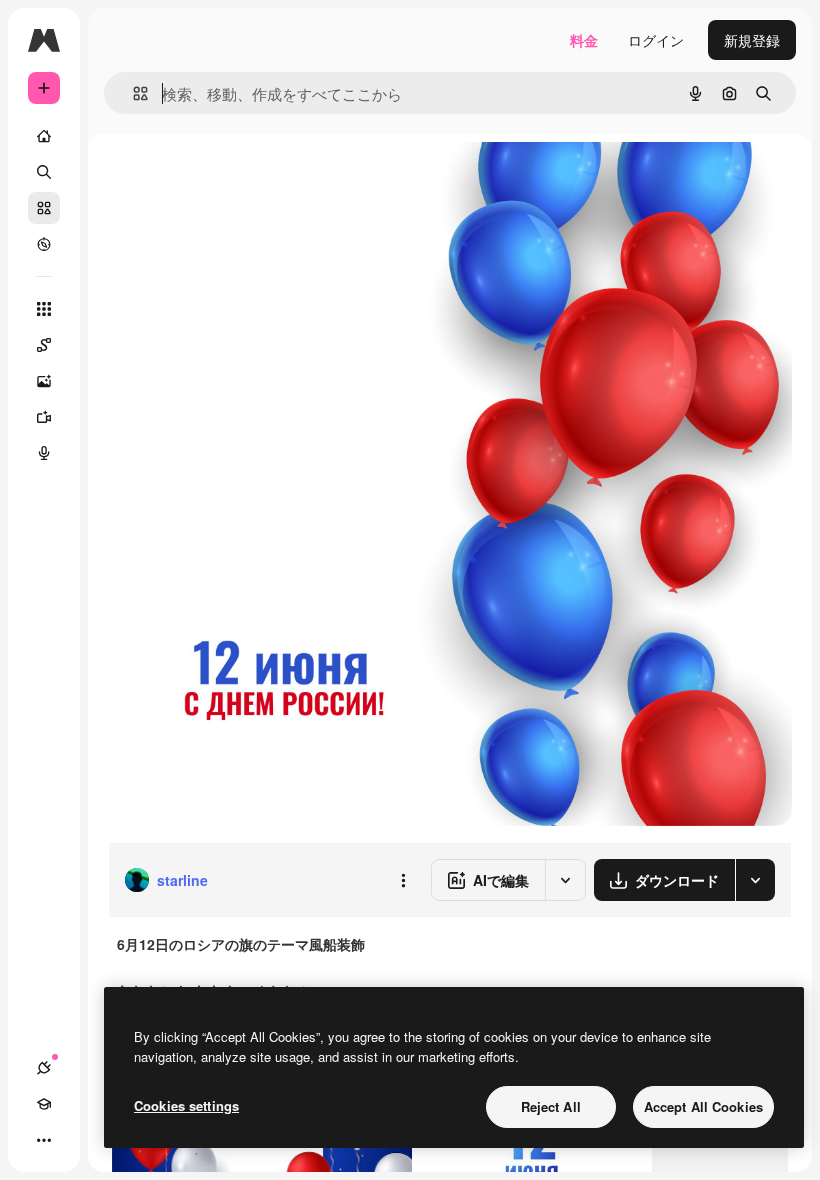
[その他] (44, 1140)
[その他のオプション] (403, 880)
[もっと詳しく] (44, 244)
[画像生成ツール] (44, 381)
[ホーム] (44, 136)
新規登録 (752, 40)
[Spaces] (44, 345)
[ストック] (44, 208)
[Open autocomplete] (132, 93)
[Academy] (44, 1104)
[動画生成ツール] (44, 417)
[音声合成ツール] (44, 453)
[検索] (44, 172)
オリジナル (245, 179)
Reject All (551, 1106)
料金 (584, 40)
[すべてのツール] (44, 309)
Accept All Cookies (703, 1106)
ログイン (656, 40)
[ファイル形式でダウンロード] (755, 880)
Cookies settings (186, 1105)
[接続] (44, 1068)
